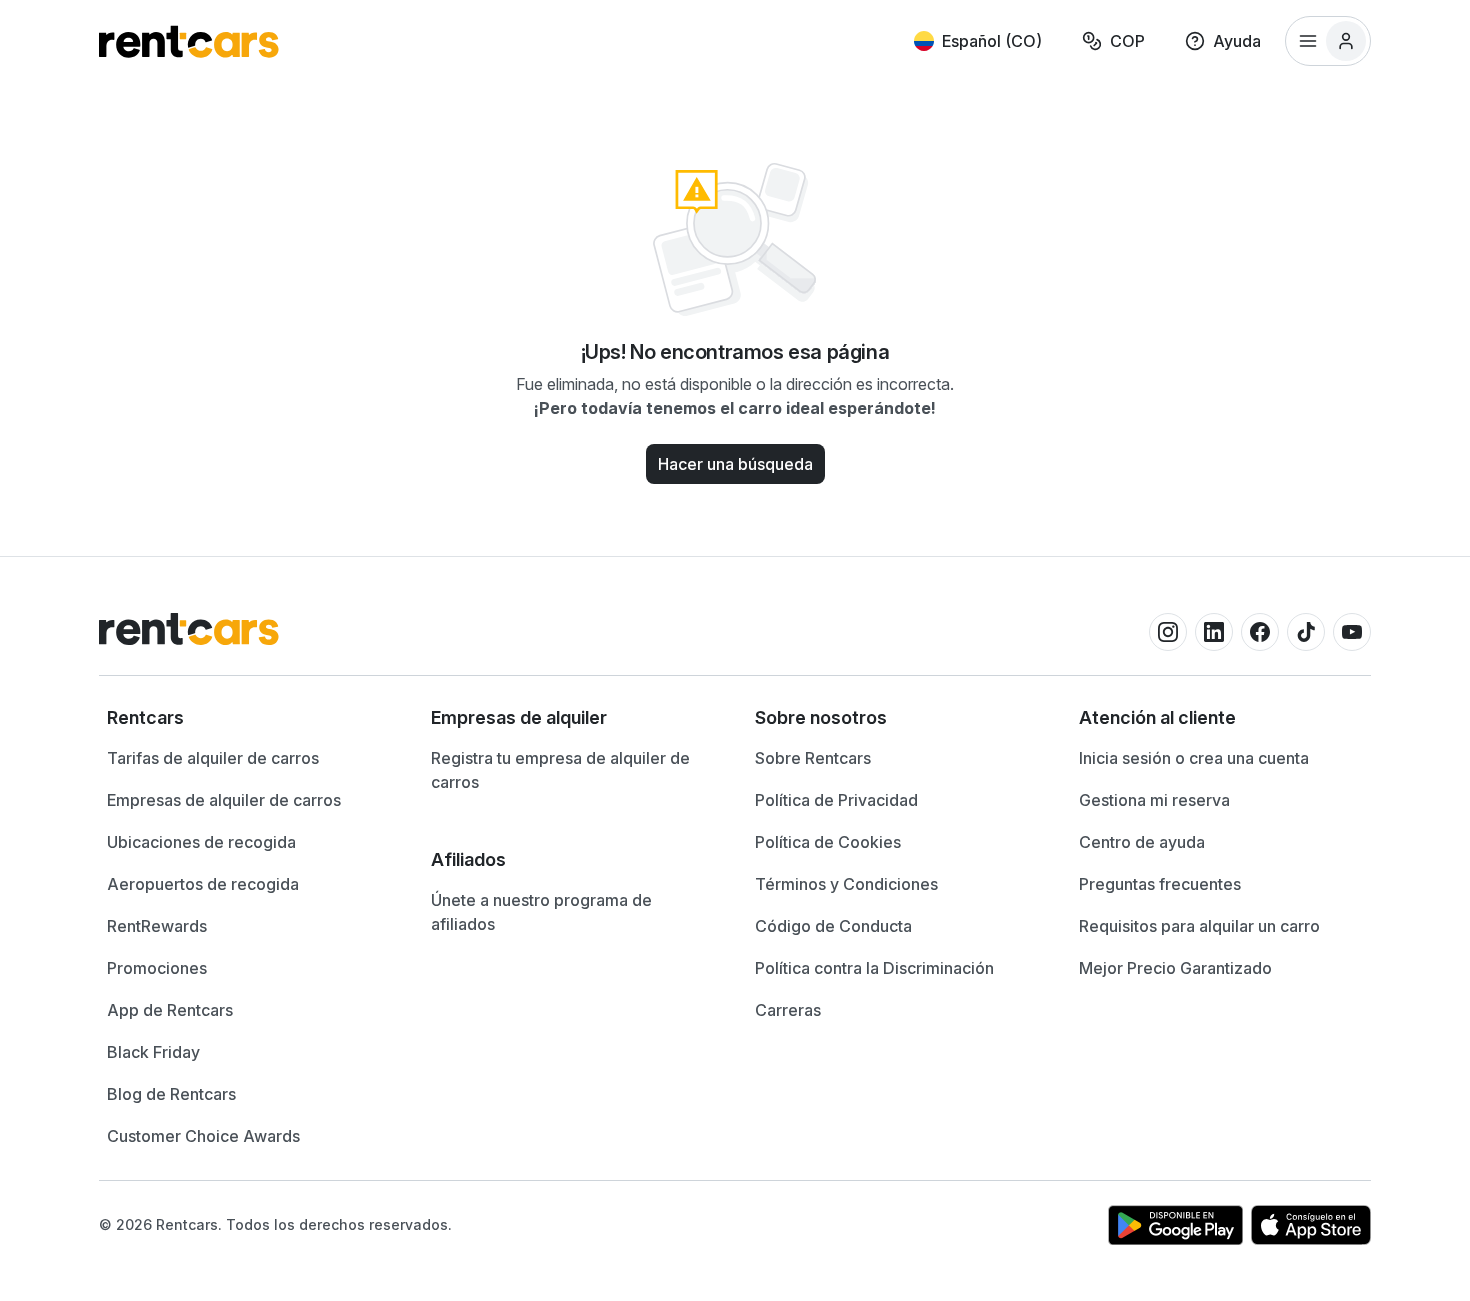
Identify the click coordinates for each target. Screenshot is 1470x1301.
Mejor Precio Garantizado (1175, 968)
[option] (249, 718)
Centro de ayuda (1142, 842)
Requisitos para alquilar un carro (1199, 926)
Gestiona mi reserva (1154, 800)
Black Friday (153, 1052)
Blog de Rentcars (171, 1094)
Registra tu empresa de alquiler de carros (560, 770)
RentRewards (157, 926)
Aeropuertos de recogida (203, 884)
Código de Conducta (833, 926)
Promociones (157, 968)
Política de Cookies (828, 842)
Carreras (788, 1010)
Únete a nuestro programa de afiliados (541, 912)
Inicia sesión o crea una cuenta (1194, 758)
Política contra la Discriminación (874, 968)
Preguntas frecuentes (1160, 884)
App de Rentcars (170, 1010)
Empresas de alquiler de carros (224, 800)
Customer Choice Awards (203, 1136)
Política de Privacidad (836, 800)
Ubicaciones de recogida (201, 842)
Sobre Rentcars (813, 758)
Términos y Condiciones (846, 884)
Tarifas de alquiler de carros (213, 758)
